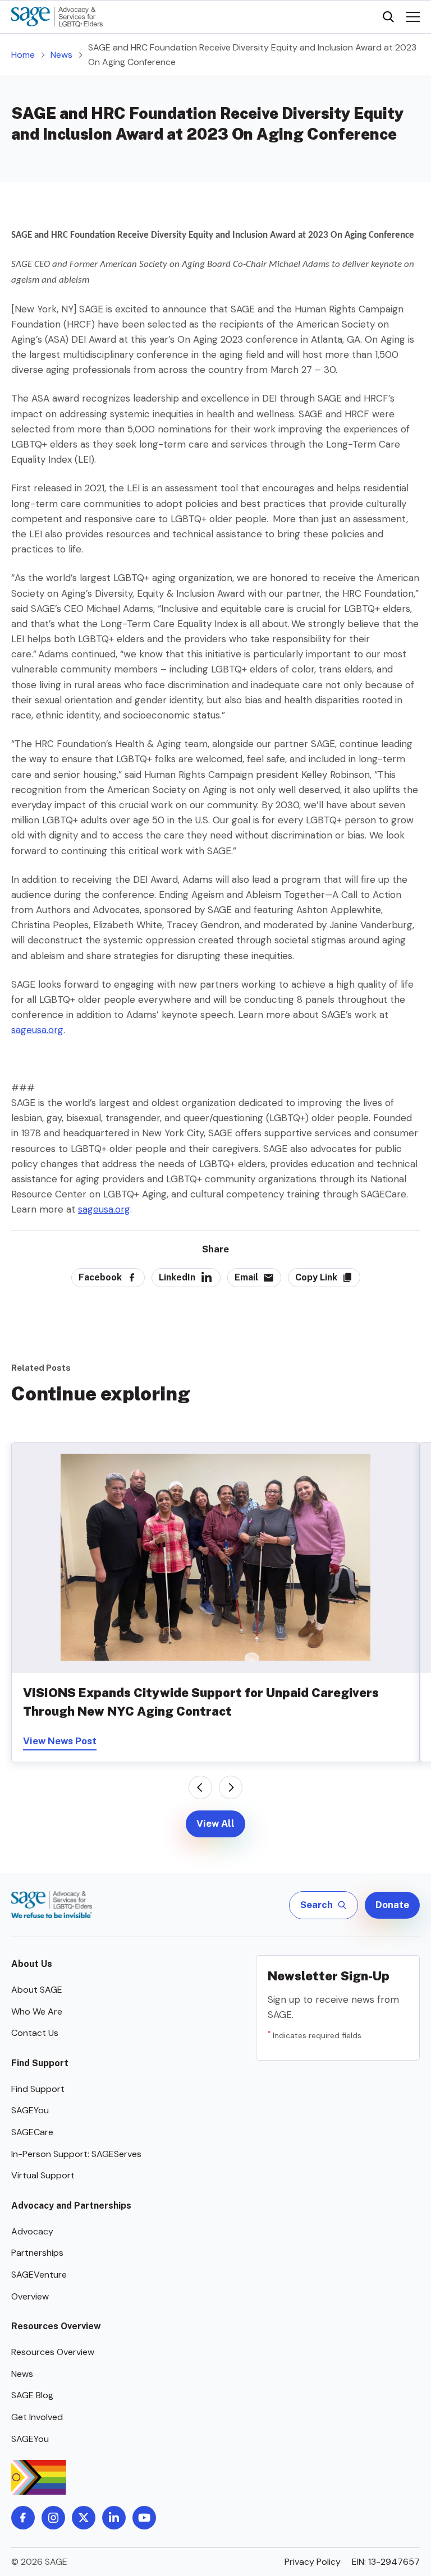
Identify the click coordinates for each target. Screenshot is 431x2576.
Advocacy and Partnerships (71, 2206)
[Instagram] (53, 2518)
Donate (392, 1905)
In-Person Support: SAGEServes (76, 2154)
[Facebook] (23, 2518)
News (61, 55)
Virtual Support (43, 2175)
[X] (84, 2518)
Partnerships (37, 2253)
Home (23, 55)
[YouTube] (144, 2518)
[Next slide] (231, 1787)
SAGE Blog (32, 2395)
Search (317, 1905)
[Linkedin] (114, 2518)
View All (215, 1823)
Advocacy (32, 2231)
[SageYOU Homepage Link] (57, 17)
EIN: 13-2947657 (386, 2562)
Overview (30, 2296)
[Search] (388, 17)
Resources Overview (56, 2326)
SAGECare (32, 2132)
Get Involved (37, 2417)
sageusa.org (37, 1030)
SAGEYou (30, 2110)
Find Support (40, 2063)
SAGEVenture (39, 2275)
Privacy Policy (313, 2562)
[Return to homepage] (52, 1905)
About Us (32, 1964)
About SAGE (37, 1990)
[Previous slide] (200, 1787)
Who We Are (37, 2012)
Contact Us (35, 2033)
